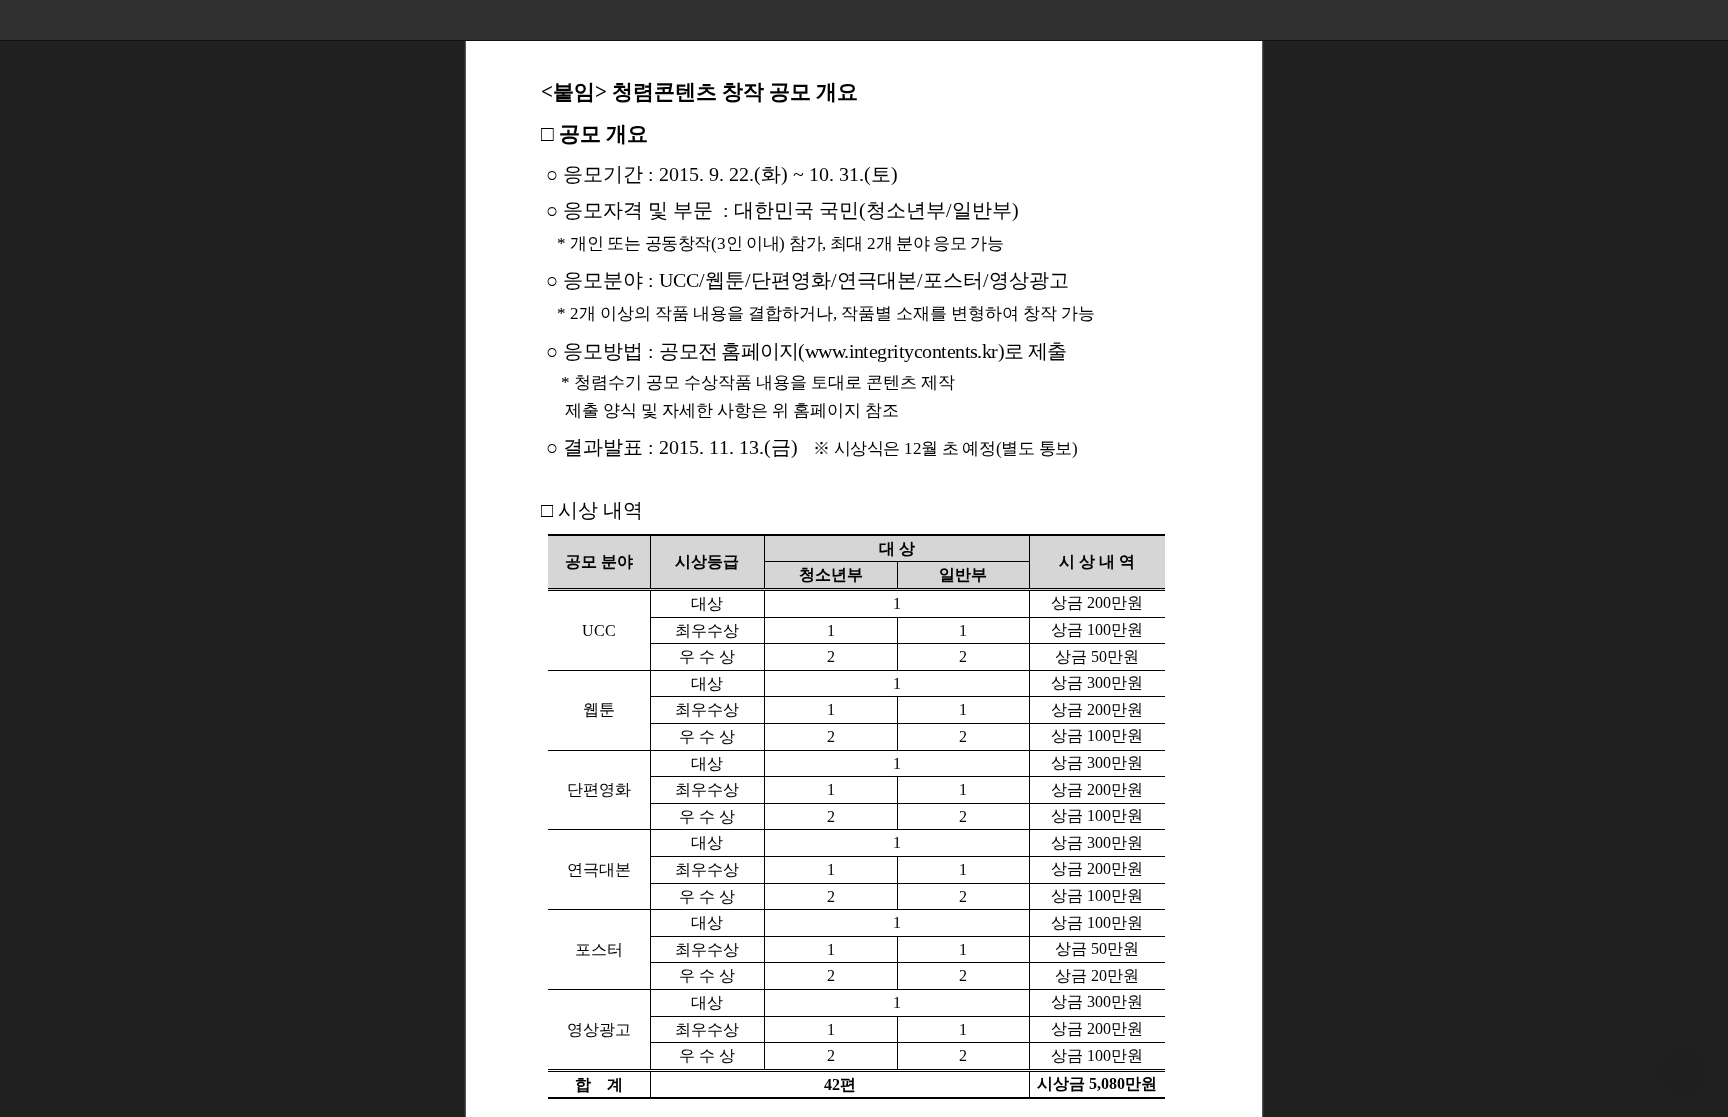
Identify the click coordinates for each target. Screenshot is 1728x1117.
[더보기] (1708, 20)
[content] (864, 558)
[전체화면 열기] (1668, 20)
